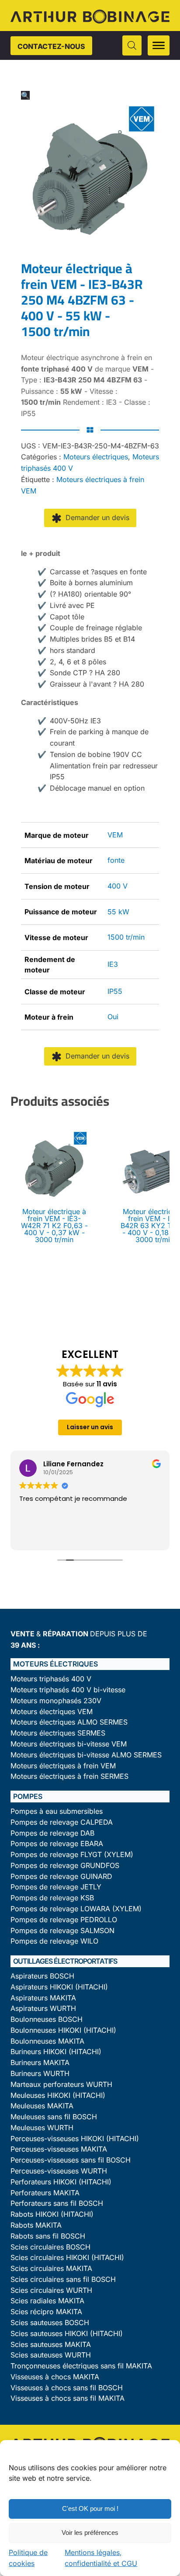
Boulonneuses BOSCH (47, 2019)
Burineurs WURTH (40, 2074)
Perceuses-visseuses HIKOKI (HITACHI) (75, 2139)
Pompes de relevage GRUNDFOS (65, 1866)
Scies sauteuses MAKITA (51, 2345)
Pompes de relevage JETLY (56, 1887)
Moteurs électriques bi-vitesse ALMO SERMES (86, 1755)
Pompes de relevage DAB (52, 1833)
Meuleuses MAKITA (42, 2106)
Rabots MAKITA (36, 2225)
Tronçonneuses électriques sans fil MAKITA (81, 2366)
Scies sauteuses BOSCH (50, 2323)
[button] (25, 95)
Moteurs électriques (96, 457)
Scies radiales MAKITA (47, 2301)
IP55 (115, 991)
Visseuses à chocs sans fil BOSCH (67, 2388)
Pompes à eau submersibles (57, 1811)
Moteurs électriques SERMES (58, 1733)
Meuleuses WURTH (42, 2128)
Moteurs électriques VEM (52, 1712)
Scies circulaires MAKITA (51, 2269)
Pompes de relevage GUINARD (61, 1876)
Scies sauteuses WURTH (51, 2355)
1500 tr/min (126, 937)
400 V (118, 886)
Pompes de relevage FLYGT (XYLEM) (72, 1855)
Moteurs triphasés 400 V (51, 1679)
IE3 (113, 964)
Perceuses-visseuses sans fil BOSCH (71, 2160)
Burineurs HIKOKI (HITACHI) (56, 2052)
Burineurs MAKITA (40, 2063)
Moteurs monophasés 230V (56, 1701)
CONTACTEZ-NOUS (51, 46)
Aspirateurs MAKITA (43, 1998)
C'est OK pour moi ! (90, 2508)
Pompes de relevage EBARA (57, 1844)
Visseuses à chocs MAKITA (55, 2377)
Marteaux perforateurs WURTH (61, 2085)
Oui (113, 1017)
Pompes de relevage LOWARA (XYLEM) (76, 1909)
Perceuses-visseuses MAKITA (59, 2149)
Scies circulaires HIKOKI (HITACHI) (67, 2258)
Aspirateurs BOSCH (42, 1976)
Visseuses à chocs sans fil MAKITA (67, 2398)
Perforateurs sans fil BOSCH (57, 2203)
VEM (115, 835)
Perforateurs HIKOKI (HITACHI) (61, 2182)
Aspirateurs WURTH (43, 2008)
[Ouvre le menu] (159, 45)
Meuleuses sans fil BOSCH (54, 2117)
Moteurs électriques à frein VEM (63, 1766)
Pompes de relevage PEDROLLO (64, 1920)
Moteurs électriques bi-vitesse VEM (69, 1744)
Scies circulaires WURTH (51, 2290)
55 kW (118, 912)
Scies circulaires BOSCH (50, 2247)
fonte (116, 860)
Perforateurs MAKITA (45, 2193)
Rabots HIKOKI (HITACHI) (52, 2214)
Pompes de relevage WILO (54, 1941)
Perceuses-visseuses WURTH (59, 2171)
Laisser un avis (90, 1427)
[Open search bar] (132, 45)
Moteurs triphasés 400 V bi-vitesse (68, 1690)
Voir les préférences (90, 2533)
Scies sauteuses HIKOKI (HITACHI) (67, 2334)
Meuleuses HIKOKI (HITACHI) (58, 2095)
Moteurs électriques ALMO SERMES (69, 1722)
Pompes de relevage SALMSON (62, 1931)
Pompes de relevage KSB (52, 1898)
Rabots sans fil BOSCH (48, 2236)
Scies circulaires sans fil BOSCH (63, 2279)
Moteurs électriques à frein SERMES (69, 1776)
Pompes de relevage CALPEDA (62, 1822)
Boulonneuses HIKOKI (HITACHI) (63, 2030)
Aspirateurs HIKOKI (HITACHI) (59, 1987)
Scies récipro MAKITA (46, 2312)
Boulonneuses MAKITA (47, 2041)
